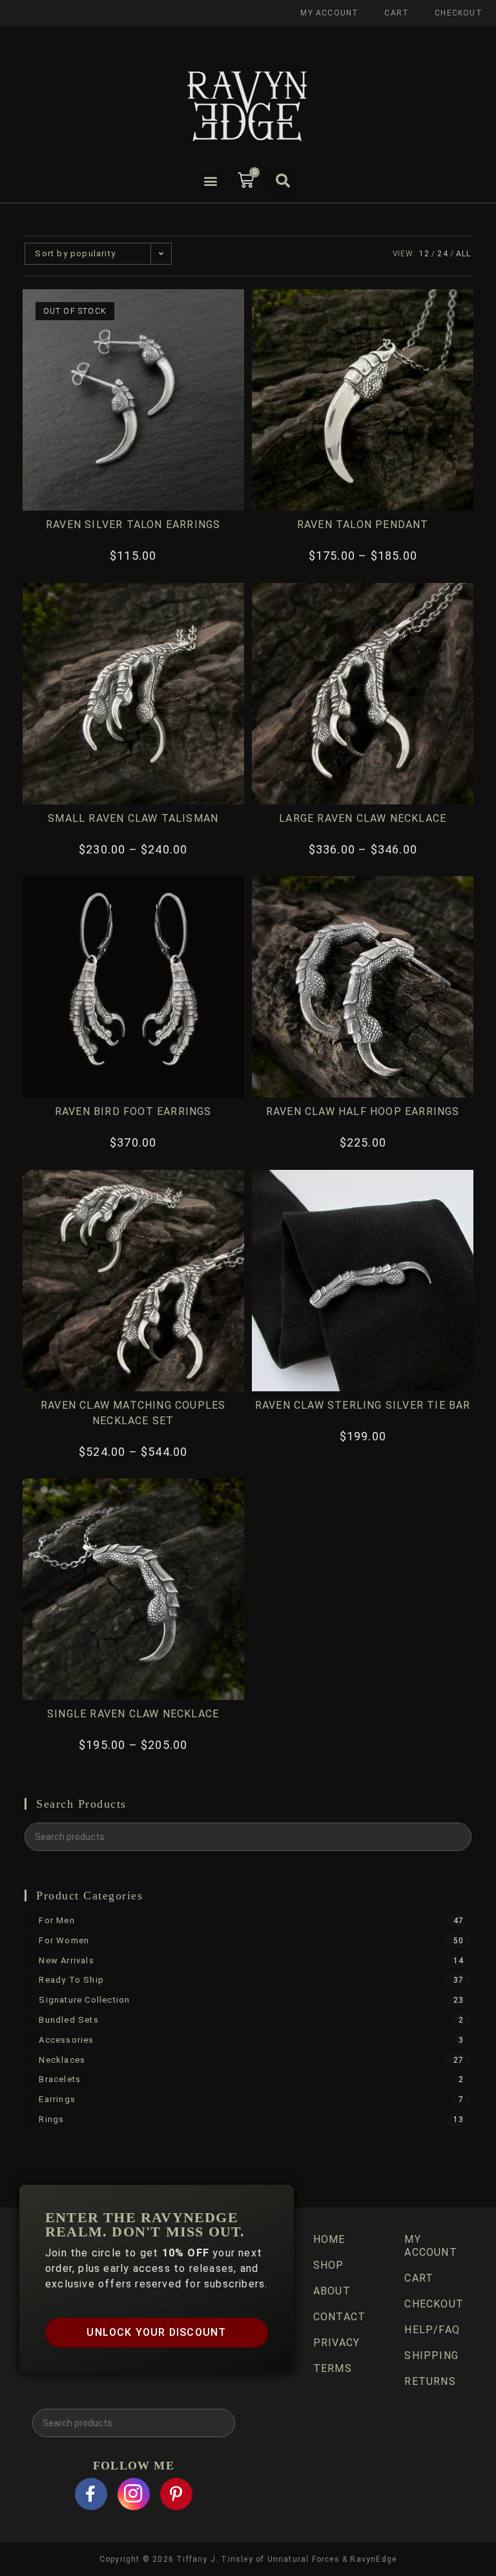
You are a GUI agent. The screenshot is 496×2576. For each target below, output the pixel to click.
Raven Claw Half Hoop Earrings (363, 1111)
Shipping (431, 2356)
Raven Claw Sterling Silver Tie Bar (363, 1405)
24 (442, 254)
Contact (339, 2317)
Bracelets (60, 2079)
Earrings (57, 2099)
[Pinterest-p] (176, 2494)
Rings (51, 2119)
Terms (333, 2368)
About (332, 2291)
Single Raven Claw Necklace (133, 1714)
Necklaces (62, 2060)
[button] (211, 180)
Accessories (66, 2040)
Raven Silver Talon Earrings (133, 525)
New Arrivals (66, 1960)
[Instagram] (134, 2494)
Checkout (459, 13)
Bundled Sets (68, 2020)
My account (329, 13)
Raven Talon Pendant (363, 525)
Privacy (336, 2343)
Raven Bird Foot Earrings (133, 1111)
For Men (57, 1920)
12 (424, 254)
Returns (430, 2381)
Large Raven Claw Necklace (363, 818)
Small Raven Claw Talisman (133, 818)
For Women (64, 1940)
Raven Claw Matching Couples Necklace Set (133, 1413)
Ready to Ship (71, 1980)
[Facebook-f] (91, 2494)
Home (329, 2239)
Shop (329, 2265)
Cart (397, 13)
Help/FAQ (432, 2330)
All (464, 254)
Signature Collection (84, 2000)
